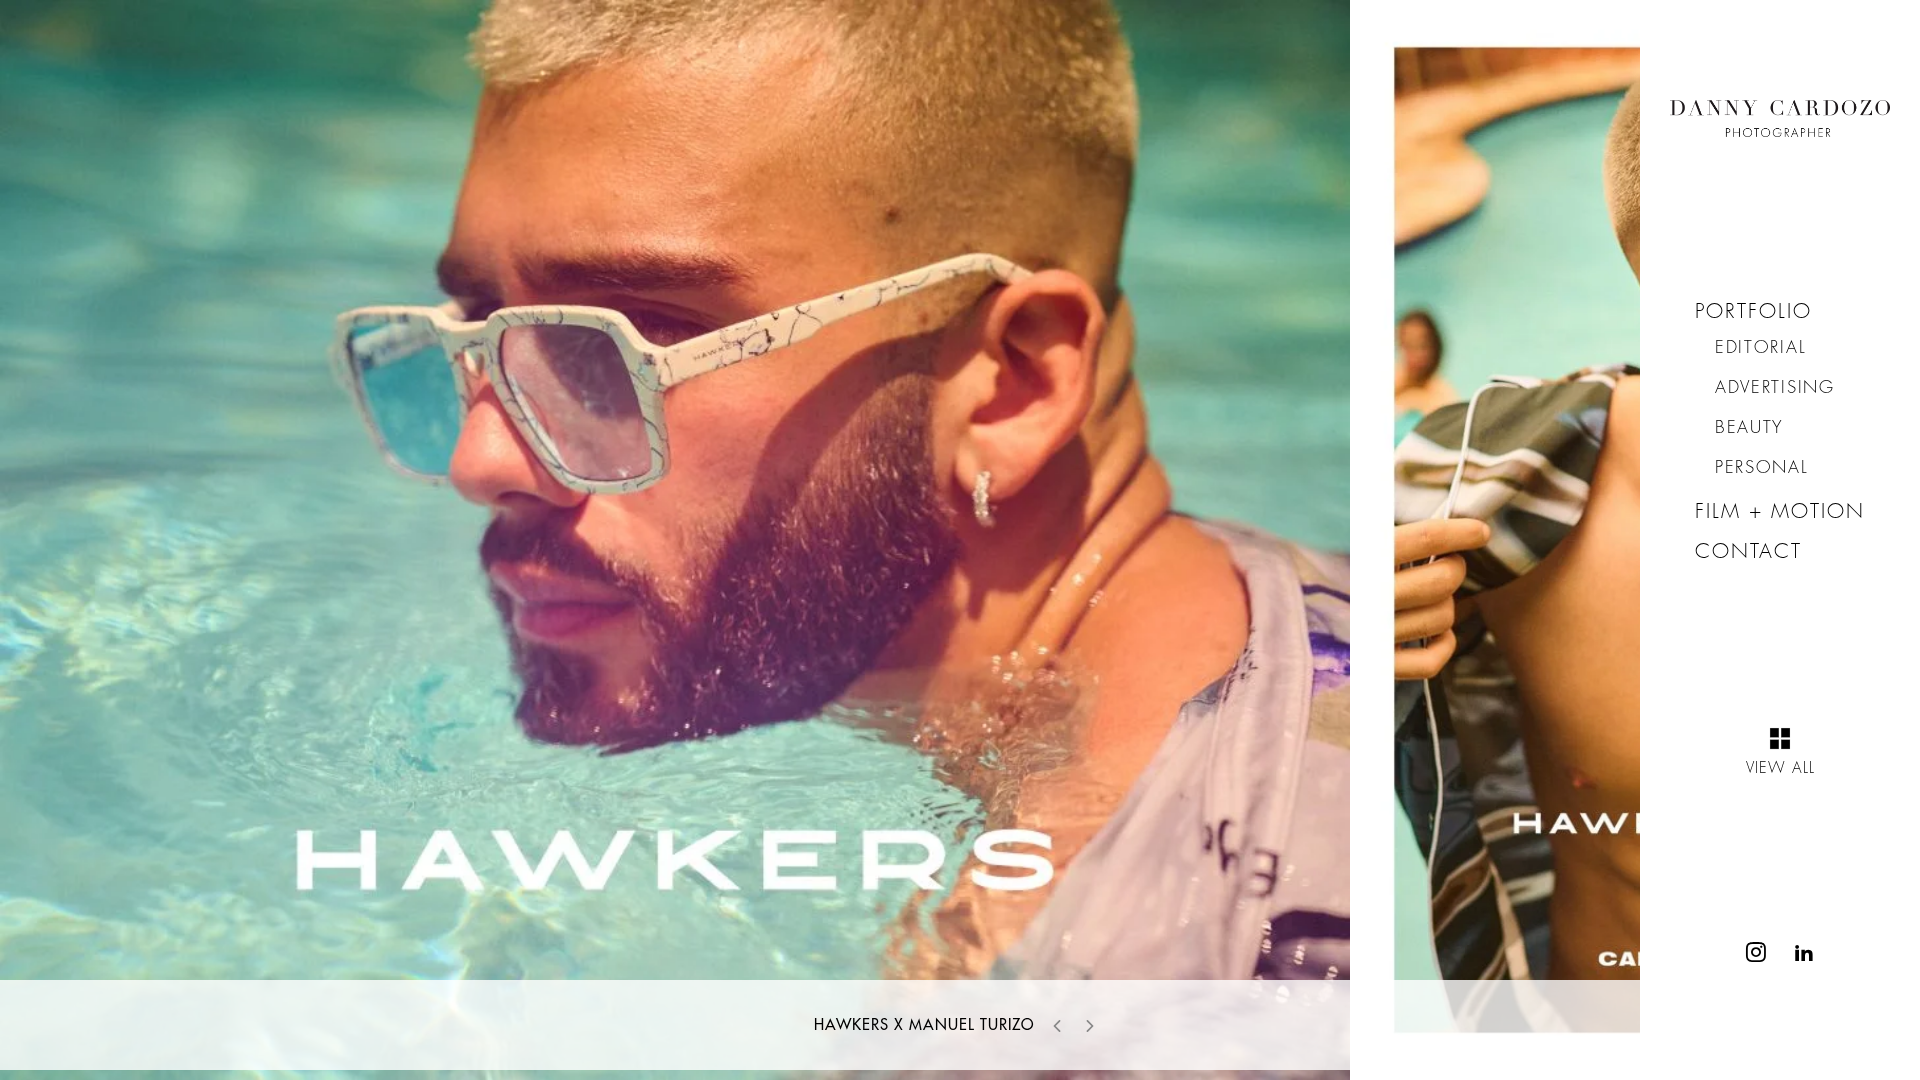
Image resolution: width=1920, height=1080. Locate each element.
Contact (1748, 551)
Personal (1762, 467)
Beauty (1749, 427)
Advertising (1775, 387)
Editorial (1760, 347)
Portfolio (1753, 311)
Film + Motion (1780, 511)
